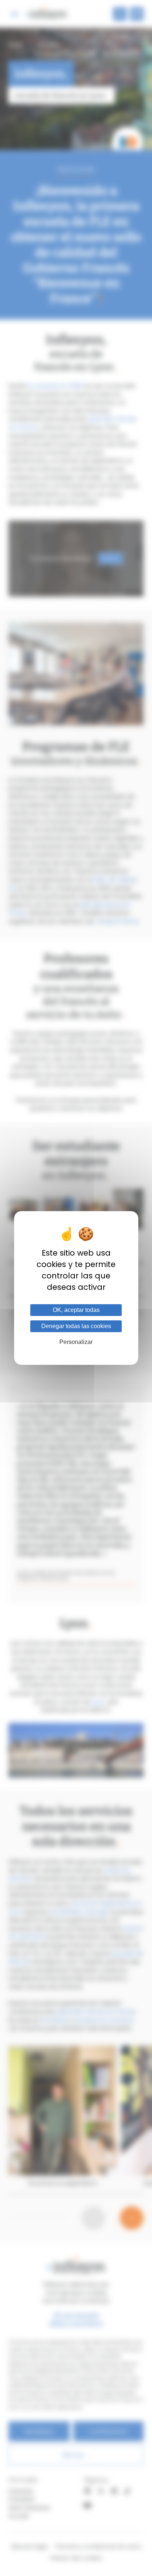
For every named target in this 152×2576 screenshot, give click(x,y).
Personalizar (76, 1342)
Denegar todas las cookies (76, 1326)
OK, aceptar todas (76, 1310)
